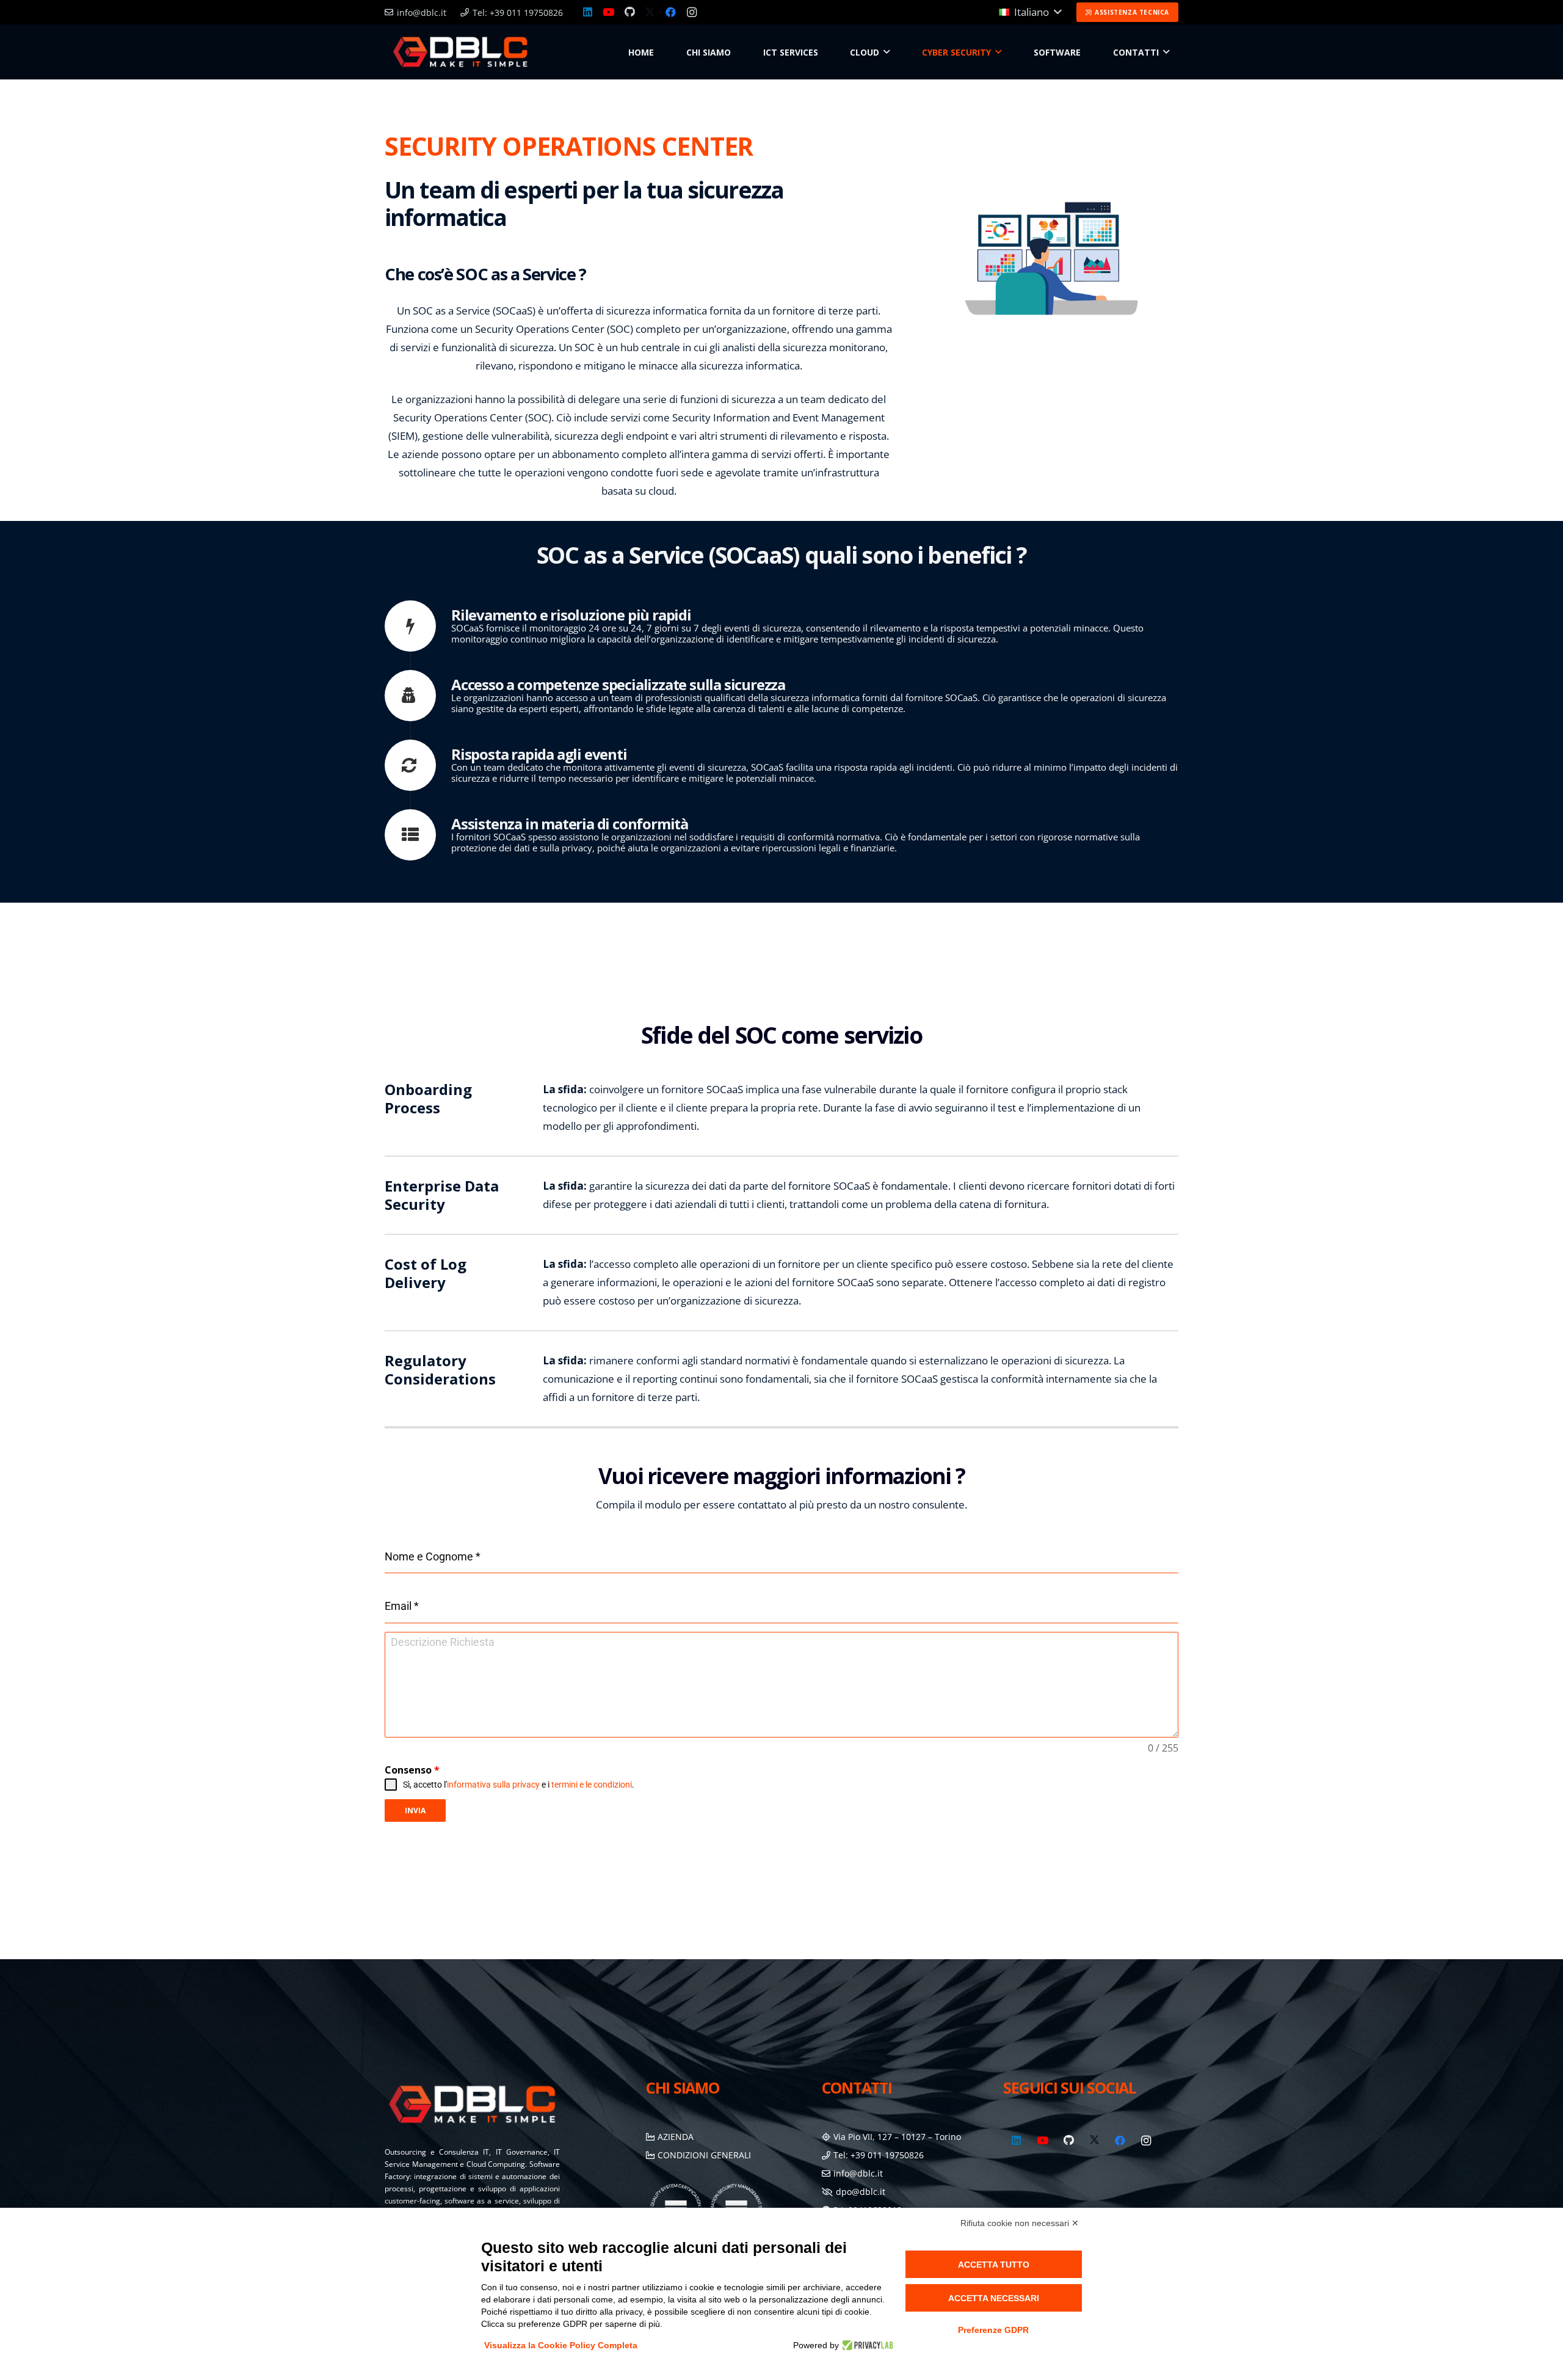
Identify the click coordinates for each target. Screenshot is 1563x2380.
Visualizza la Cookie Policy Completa (561, 2345)
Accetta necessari (994, 2298)
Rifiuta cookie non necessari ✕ (1020, 2223)
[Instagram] (692, 12)
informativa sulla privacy (493, 1785)
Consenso (412, 1770)
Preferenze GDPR (993, 2330)
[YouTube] (609, 12)
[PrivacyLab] (866, 2345)
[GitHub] (629, 12)
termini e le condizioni (592, 1785)
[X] (650, 12)
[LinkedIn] (588, 12)
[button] (1030, 12)
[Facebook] (671, 12)
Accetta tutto (994, 2265)
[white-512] (460, 52)
